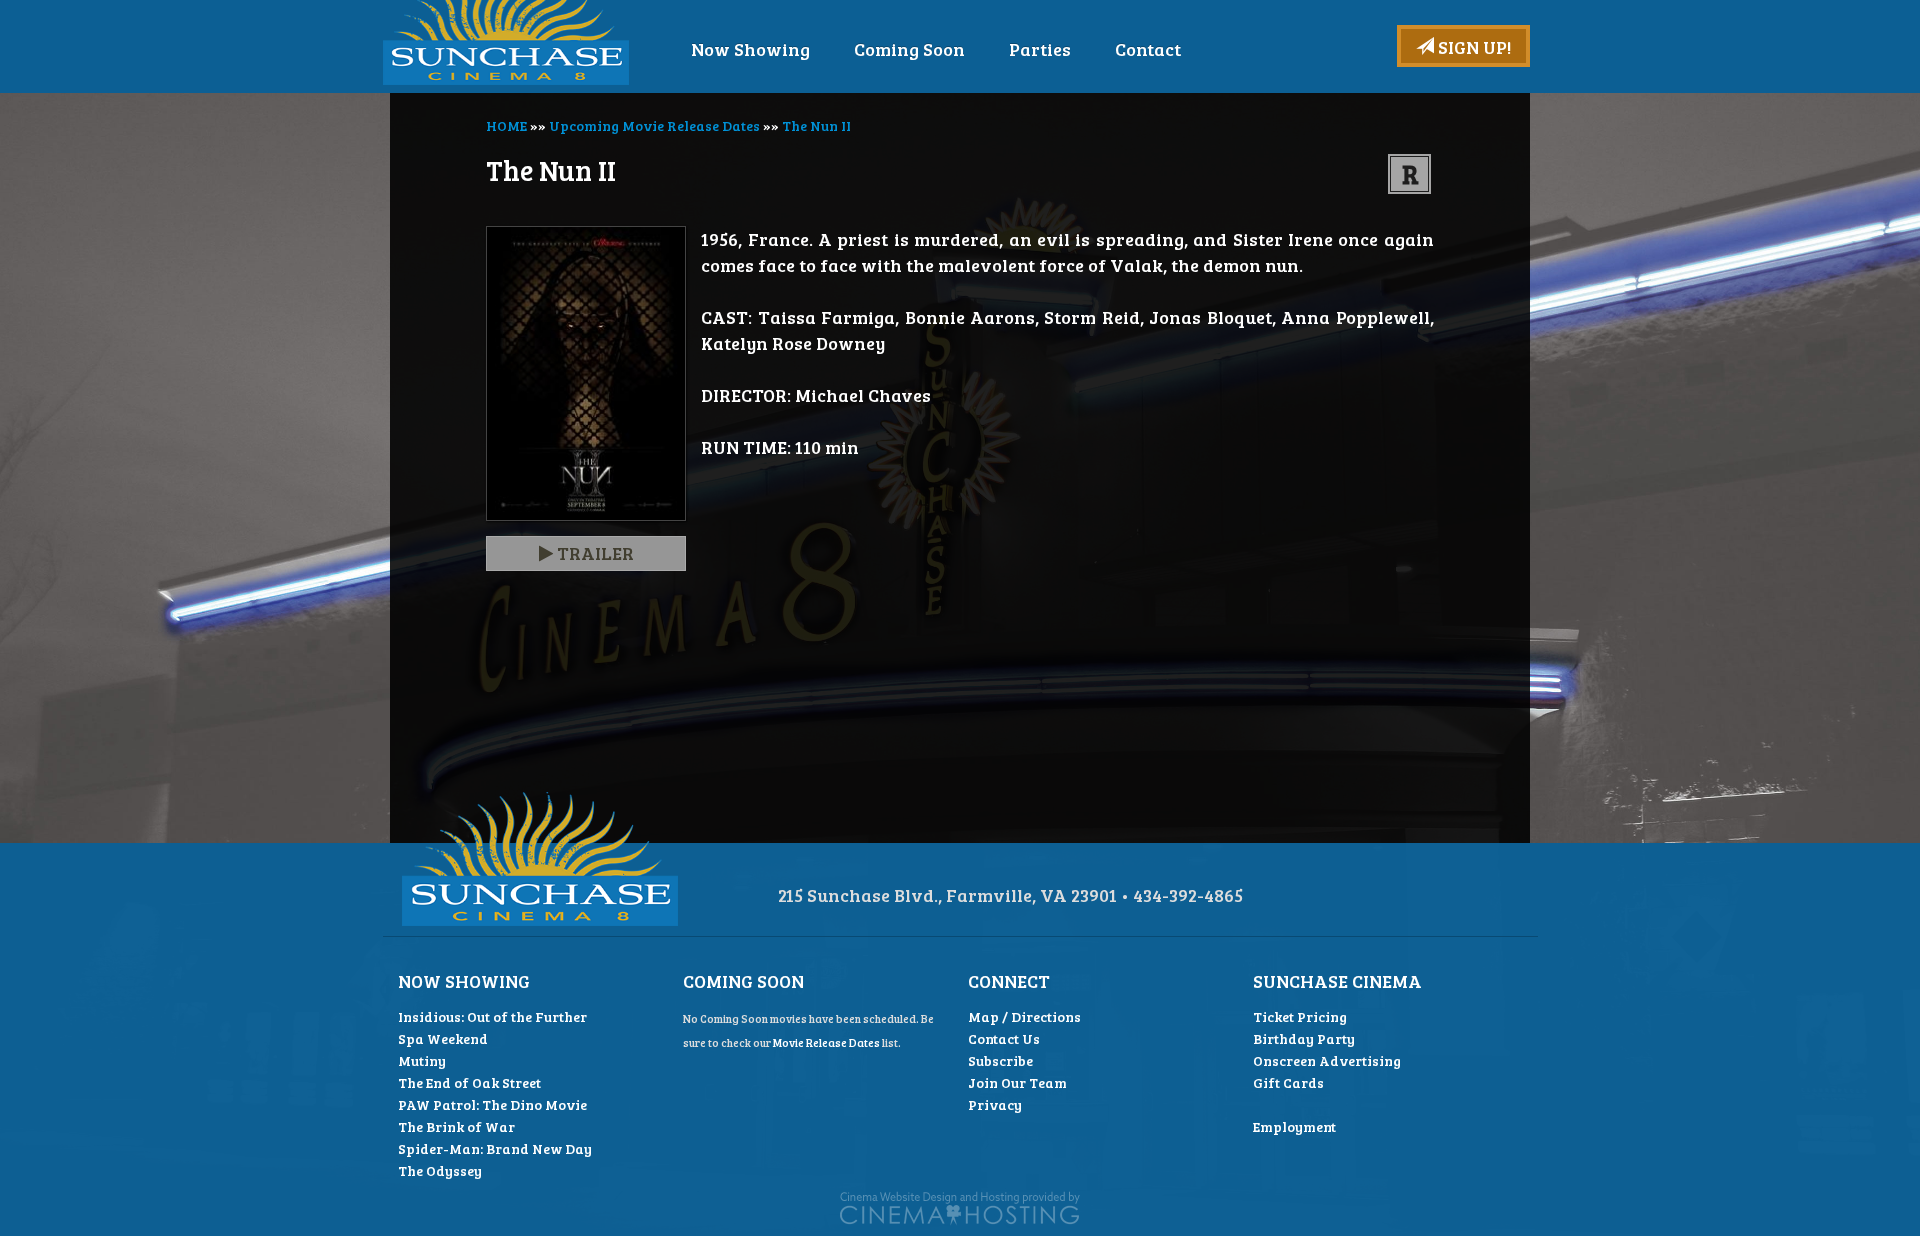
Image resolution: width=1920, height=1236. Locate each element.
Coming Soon (909, 49)
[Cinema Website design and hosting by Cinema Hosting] (960, 1206)
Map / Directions (1024, 1016)
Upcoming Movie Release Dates (654, 125)
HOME (506, 125)
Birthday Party (1304, 1038)
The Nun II (816, 125)
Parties (1040, 49)
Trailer (593, 553)
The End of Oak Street (469, 1082)
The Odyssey (440, 1170)
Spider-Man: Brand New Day (495, 1148)
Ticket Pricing (1300, 1016)
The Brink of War (456, 1126)
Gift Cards (1288, 1082)
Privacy (995, 1104)
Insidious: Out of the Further (492, 1016)
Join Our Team (1017, 1082)
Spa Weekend (443, 1038)
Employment (1294, 1126)
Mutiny (422, 1060)
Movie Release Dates (826, 1042)
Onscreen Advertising (1327, 1060)
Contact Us (1004, 1038)
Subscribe (1000, 1060)
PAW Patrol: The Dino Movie (492, 1104)
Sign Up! (1472, 47)
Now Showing (750, 49)
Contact (1148, 49)
